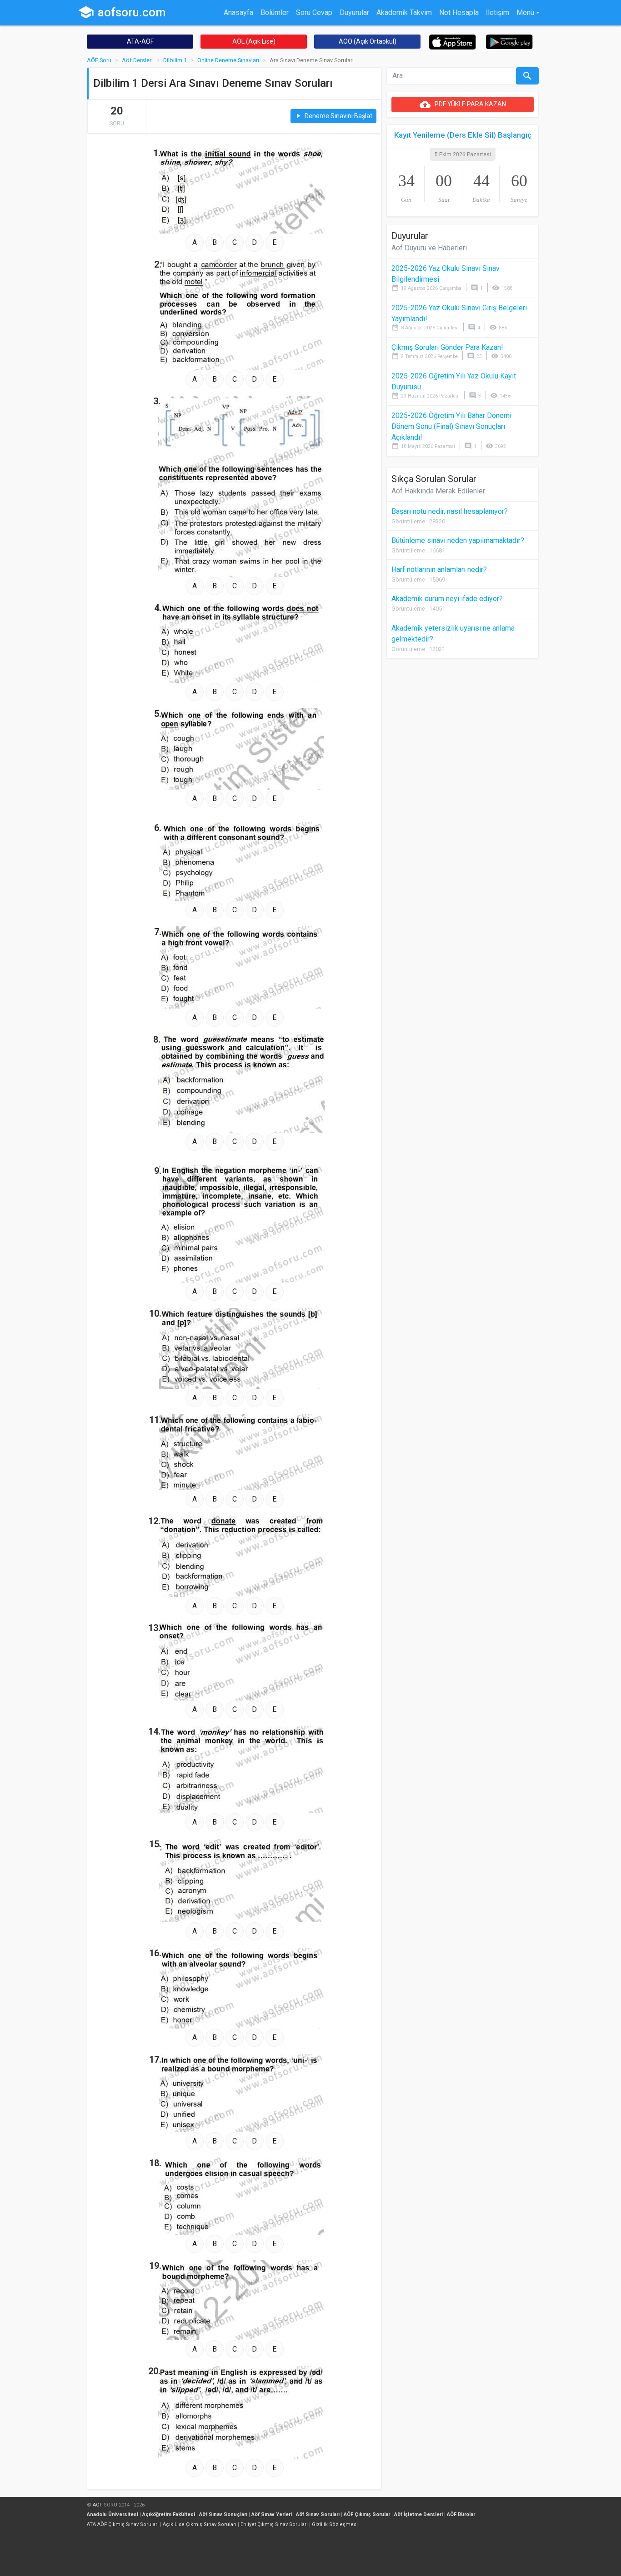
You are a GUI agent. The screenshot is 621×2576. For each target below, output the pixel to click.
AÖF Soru (99, 60)
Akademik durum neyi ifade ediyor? (447, 599)
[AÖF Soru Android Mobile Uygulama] (509, 41)
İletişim (498, 12)
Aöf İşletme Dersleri (418, 2514)
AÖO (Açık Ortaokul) (368, 41)
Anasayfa (238, 12)
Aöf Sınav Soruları (318, 2514)
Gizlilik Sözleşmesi (335, 2524)
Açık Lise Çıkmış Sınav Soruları (200, 2524)
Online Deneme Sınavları (228, 60)
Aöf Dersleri (137, 60)
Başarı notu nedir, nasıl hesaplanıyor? (450, 511)
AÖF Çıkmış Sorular (367, 2514)
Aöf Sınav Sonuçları (223, 2514)
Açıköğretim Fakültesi (169, 2514)
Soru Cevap (314, 12)
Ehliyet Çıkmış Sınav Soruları (274, 2524)
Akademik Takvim (404, 12)
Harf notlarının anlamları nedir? (439, 569)
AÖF (98, 2505)
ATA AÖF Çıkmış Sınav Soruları (123, 2524)
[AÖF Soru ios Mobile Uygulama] (453, 42)
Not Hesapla (459, 12)
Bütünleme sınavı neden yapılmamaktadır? (458, 540)
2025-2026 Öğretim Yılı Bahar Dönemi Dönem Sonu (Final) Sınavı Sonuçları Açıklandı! (451, 426)
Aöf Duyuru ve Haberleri (429, 248)
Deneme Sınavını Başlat (333, 116)
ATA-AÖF (140, 41)
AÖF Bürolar (461, 2514)
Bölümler (275, 12)
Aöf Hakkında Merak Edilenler (438, 491)
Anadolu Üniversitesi (113, 2514)
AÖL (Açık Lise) (254, 41)
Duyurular (354, 12)
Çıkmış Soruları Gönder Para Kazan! (447, 347)
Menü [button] (525, 12)
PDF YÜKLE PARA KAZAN (463, 104)
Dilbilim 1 (175, 60)
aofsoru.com (122, 12)
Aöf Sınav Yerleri (272, 2514)
